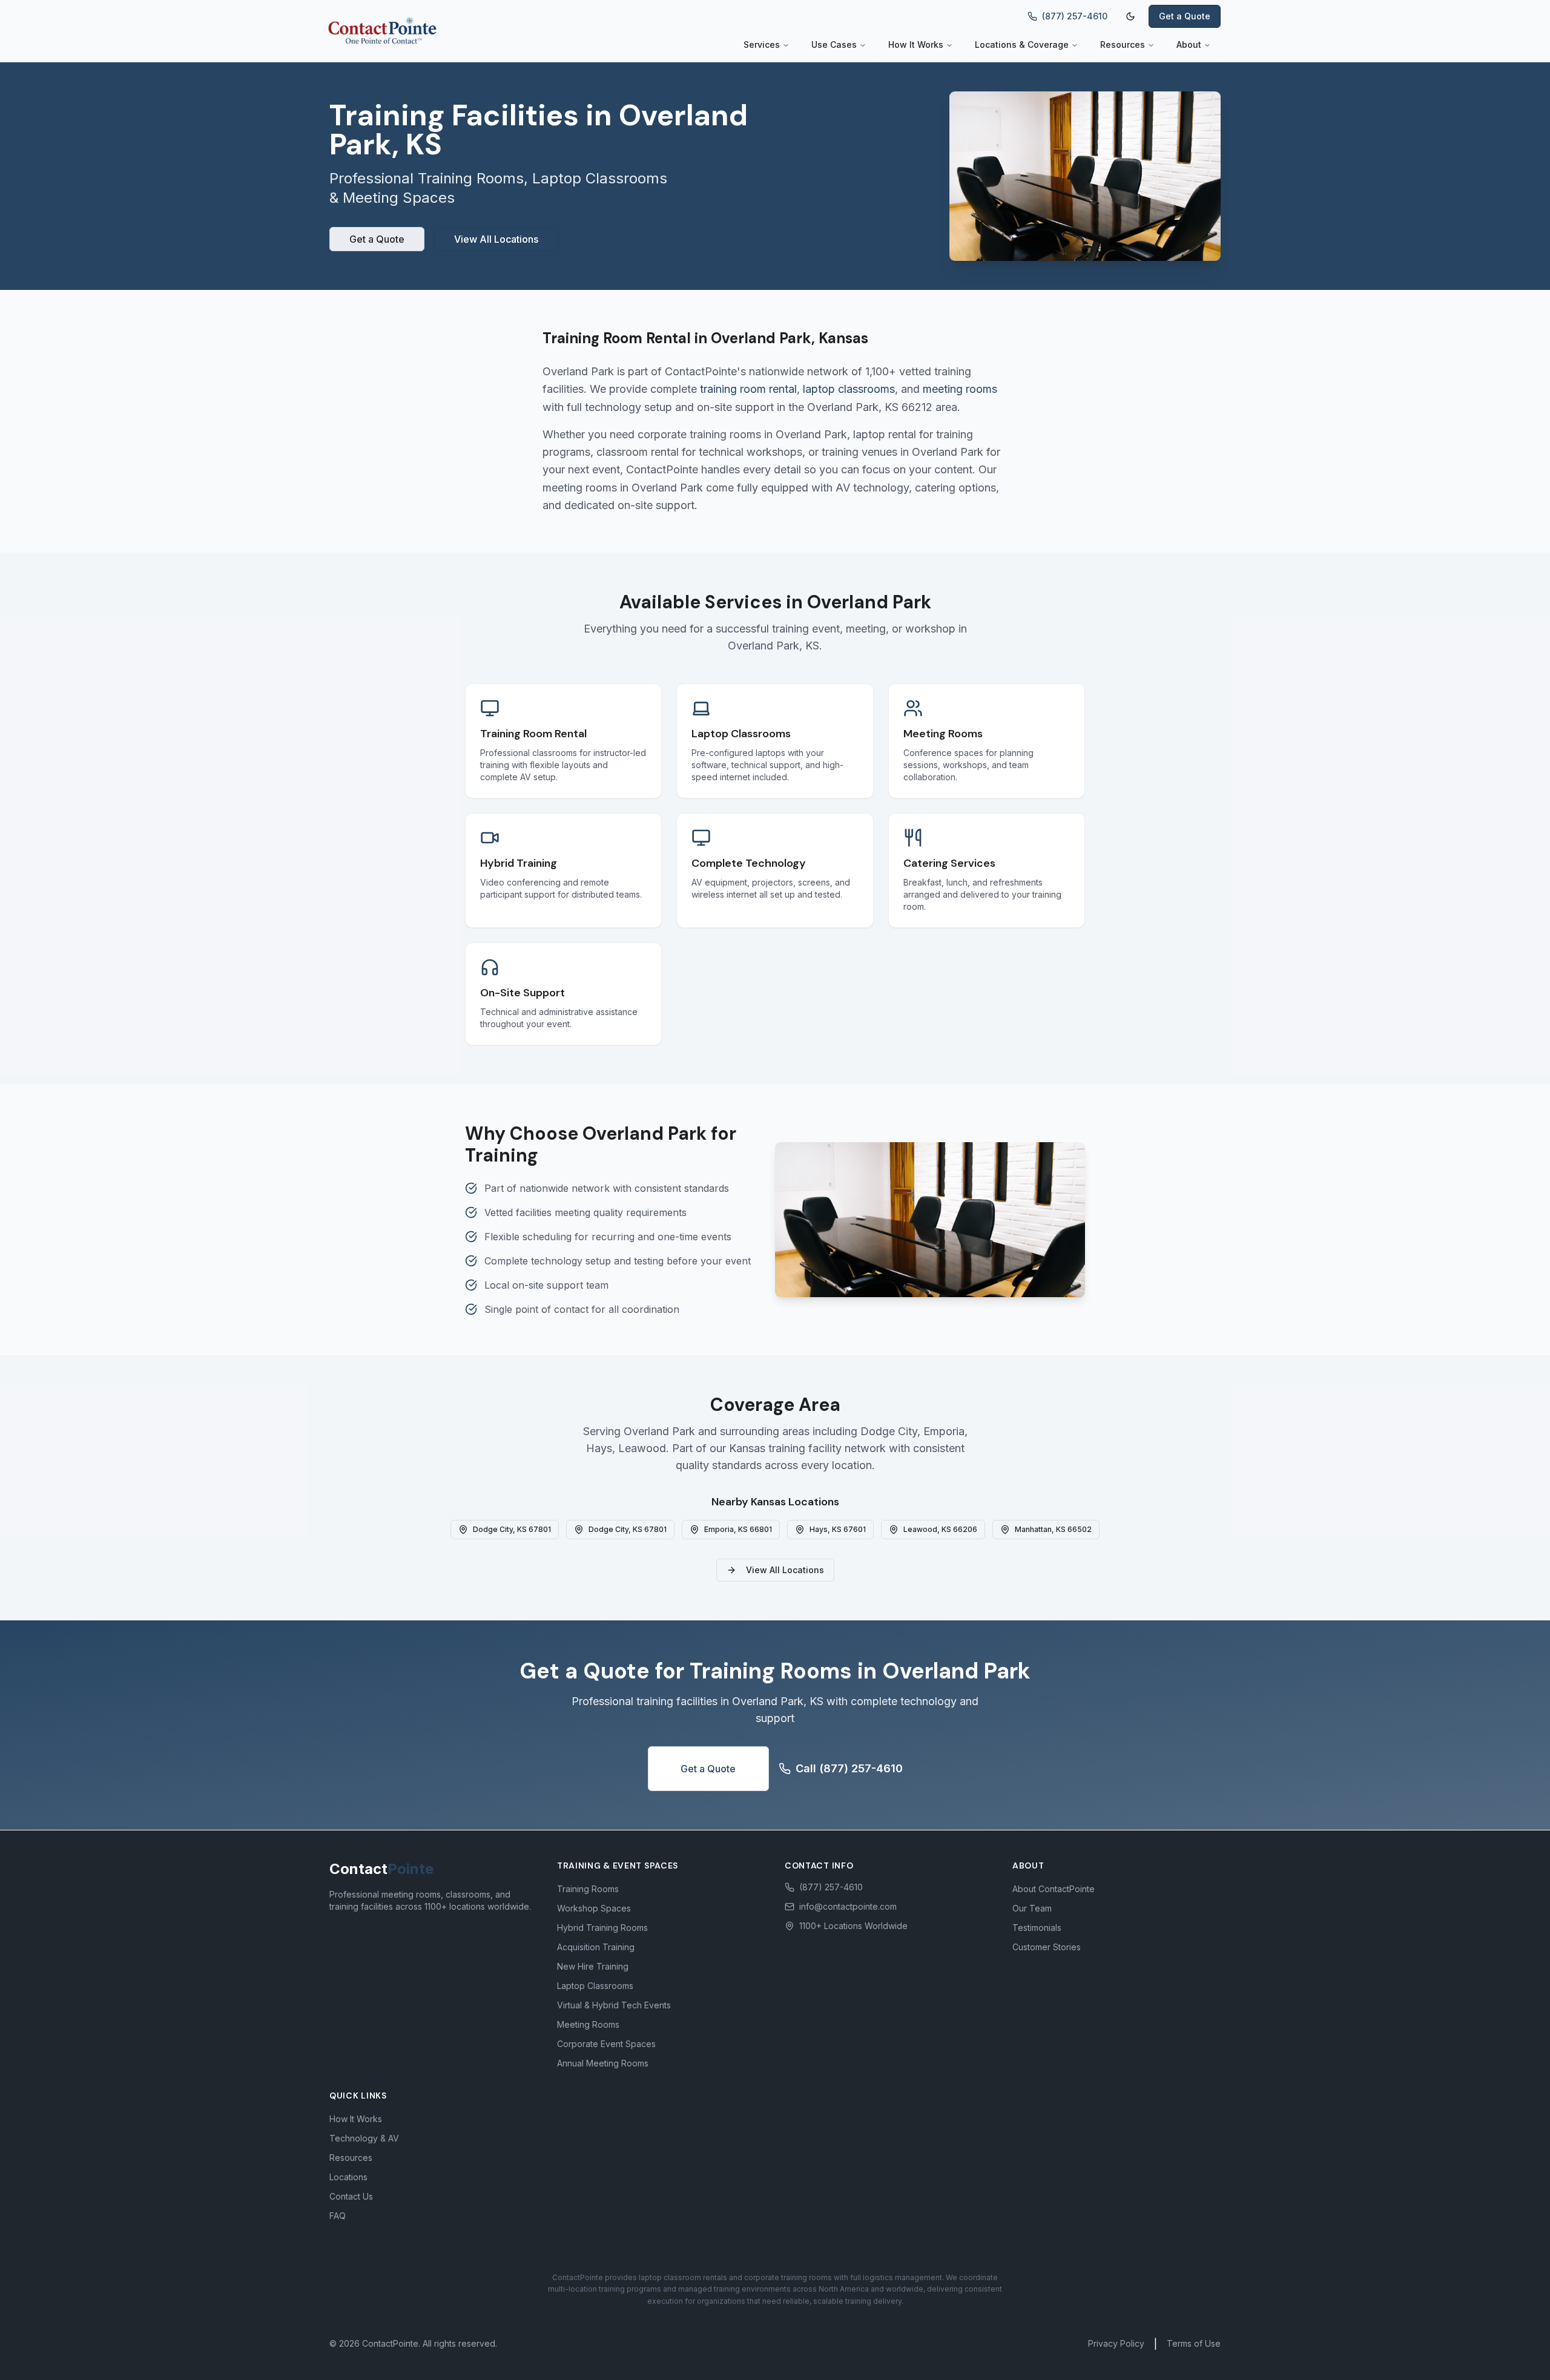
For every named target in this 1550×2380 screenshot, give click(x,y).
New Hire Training (593, 1966)
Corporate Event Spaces (606, 2044)
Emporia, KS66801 (738, 1529)
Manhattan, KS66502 (1053, 1529)
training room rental (748, 389)
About (1189, 44)
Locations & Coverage (1022, 44)
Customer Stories (1047, 1947)
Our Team (1032, 1908)
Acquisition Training (596, 1947)
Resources (1123, 44)
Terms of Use (1194, 2343)
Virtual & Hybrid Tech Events (614, 2005)
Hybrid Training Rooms (602, 1928)
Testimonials (1037, 1928)
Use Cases (834, 44)
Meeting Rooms (588, 2024)
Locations (348, 2177)
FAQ (338, 2216)
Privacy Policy (1116, 2343)
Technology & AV (364, 2138)
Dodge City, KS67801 (512, 1529)
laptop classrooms (849, 389)
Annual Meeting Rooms (603, 2063)
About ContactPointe (1054, 1889)
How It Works (916, 44)
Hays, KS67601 (838, 1529)
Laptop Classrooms (595, 1986)
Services (762, 44)
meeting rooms (960, 389)
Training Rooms (588, 1889)
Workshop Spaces (594, 1908)
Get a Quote (1185, 16)
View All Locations (496, 239)
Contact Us (351, 2196)
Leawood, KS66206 (940, 1529)
